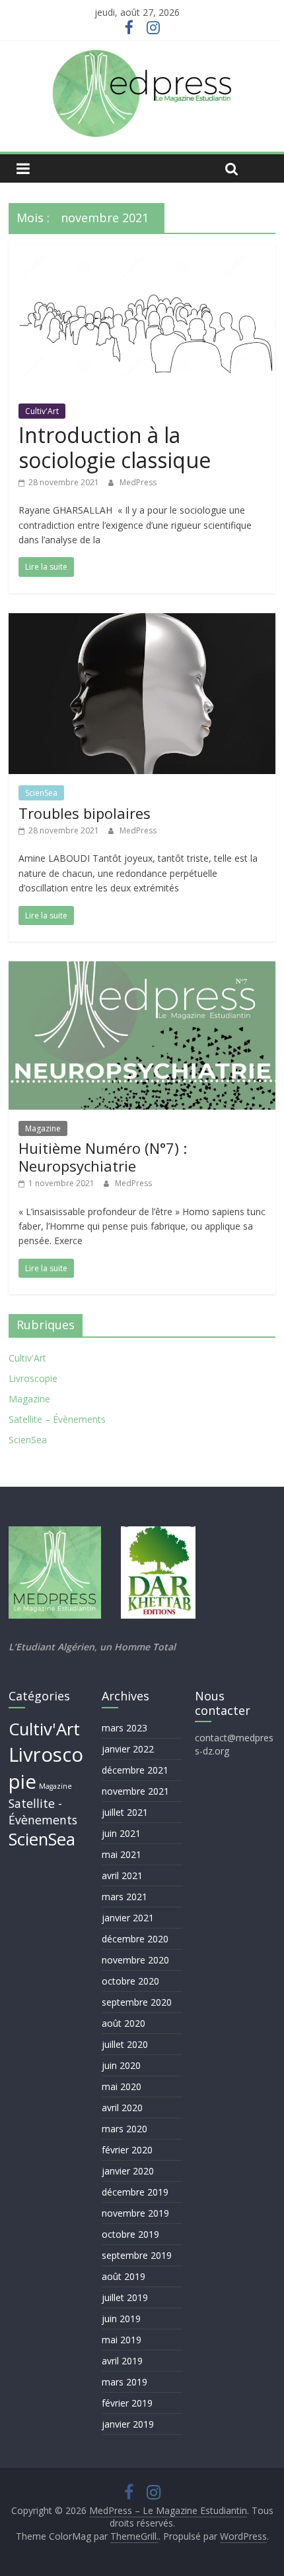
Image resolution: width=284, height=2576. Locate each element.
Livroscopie (33, 1378)
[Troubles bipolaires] (142, 621)
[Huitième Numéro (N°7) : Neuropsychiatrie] (142, 969)
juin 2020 (121, 2065)
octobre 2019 (130, 2234)
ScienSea (41, 793)
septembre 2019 (137, 2255)
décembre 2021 (135, 1770)
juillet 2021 (125, 1812)
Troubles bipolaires (85, 813)
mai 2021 (122, 1854)
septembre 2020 (137, 2002)
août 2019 (124, 2276)
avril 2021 (122, 1875)
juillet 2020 (125, 2044)
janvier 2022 (128, 1749)
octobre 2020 (130, 1981)
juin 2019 (121, 2319)
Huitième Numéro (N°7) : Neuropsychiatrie (103, 1156)
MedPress (138, 482)
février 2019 (127, 2403)
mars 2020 (124, 2129)
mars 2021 (124, 1897)
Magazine (43, 1128)
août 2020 (124, 2023)
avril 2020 (122, 2108)
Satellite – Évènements (57, 1419)
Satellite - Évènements (43, 1812)
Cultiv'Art (42, 411)
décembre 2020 (135, 1939)
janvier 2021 (128, 1918)
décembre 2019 (135, 2192)
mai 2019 (122, 2340)
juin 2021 (121, 1833)
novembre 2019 (135, 2213)
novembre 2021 (135, 1791)
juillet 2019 (125, 2297)
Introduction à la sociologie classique (115, 447)
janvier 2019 (128, 2424)
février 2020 (127, 2150)
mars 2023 (124, 1728)
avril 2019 (122, 2361)
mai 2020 (122, 2086)
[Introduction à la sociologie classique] (142, 252)
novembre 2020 (135, 1960)
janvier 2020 (128, 2171)
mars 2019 (124, 2382)
